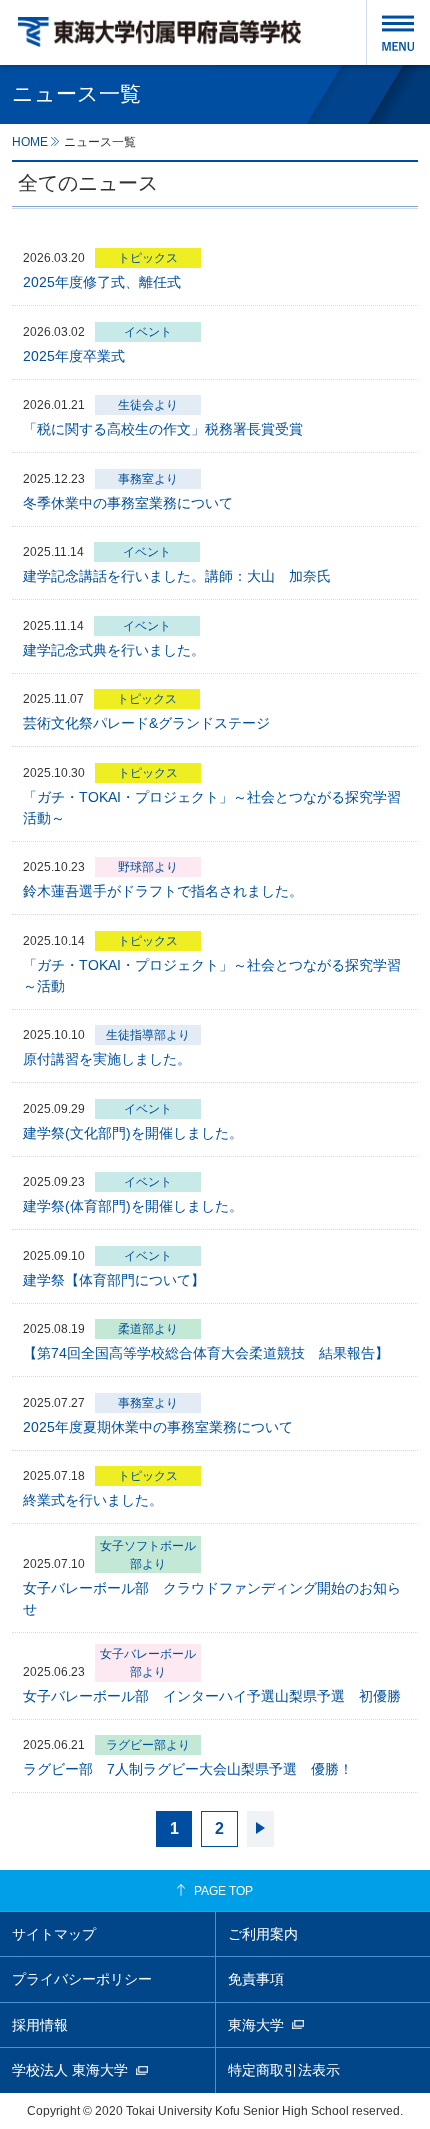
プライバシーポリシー (82, 1979)
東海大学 (256, 2025)
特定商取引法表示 (284, 2070)
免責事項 (256, 1979)
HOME (30, 141)
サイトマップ (54, 1934)
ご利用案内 (263, 1934)
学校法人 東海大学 (70, 2070)
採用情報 (40, 2025)
